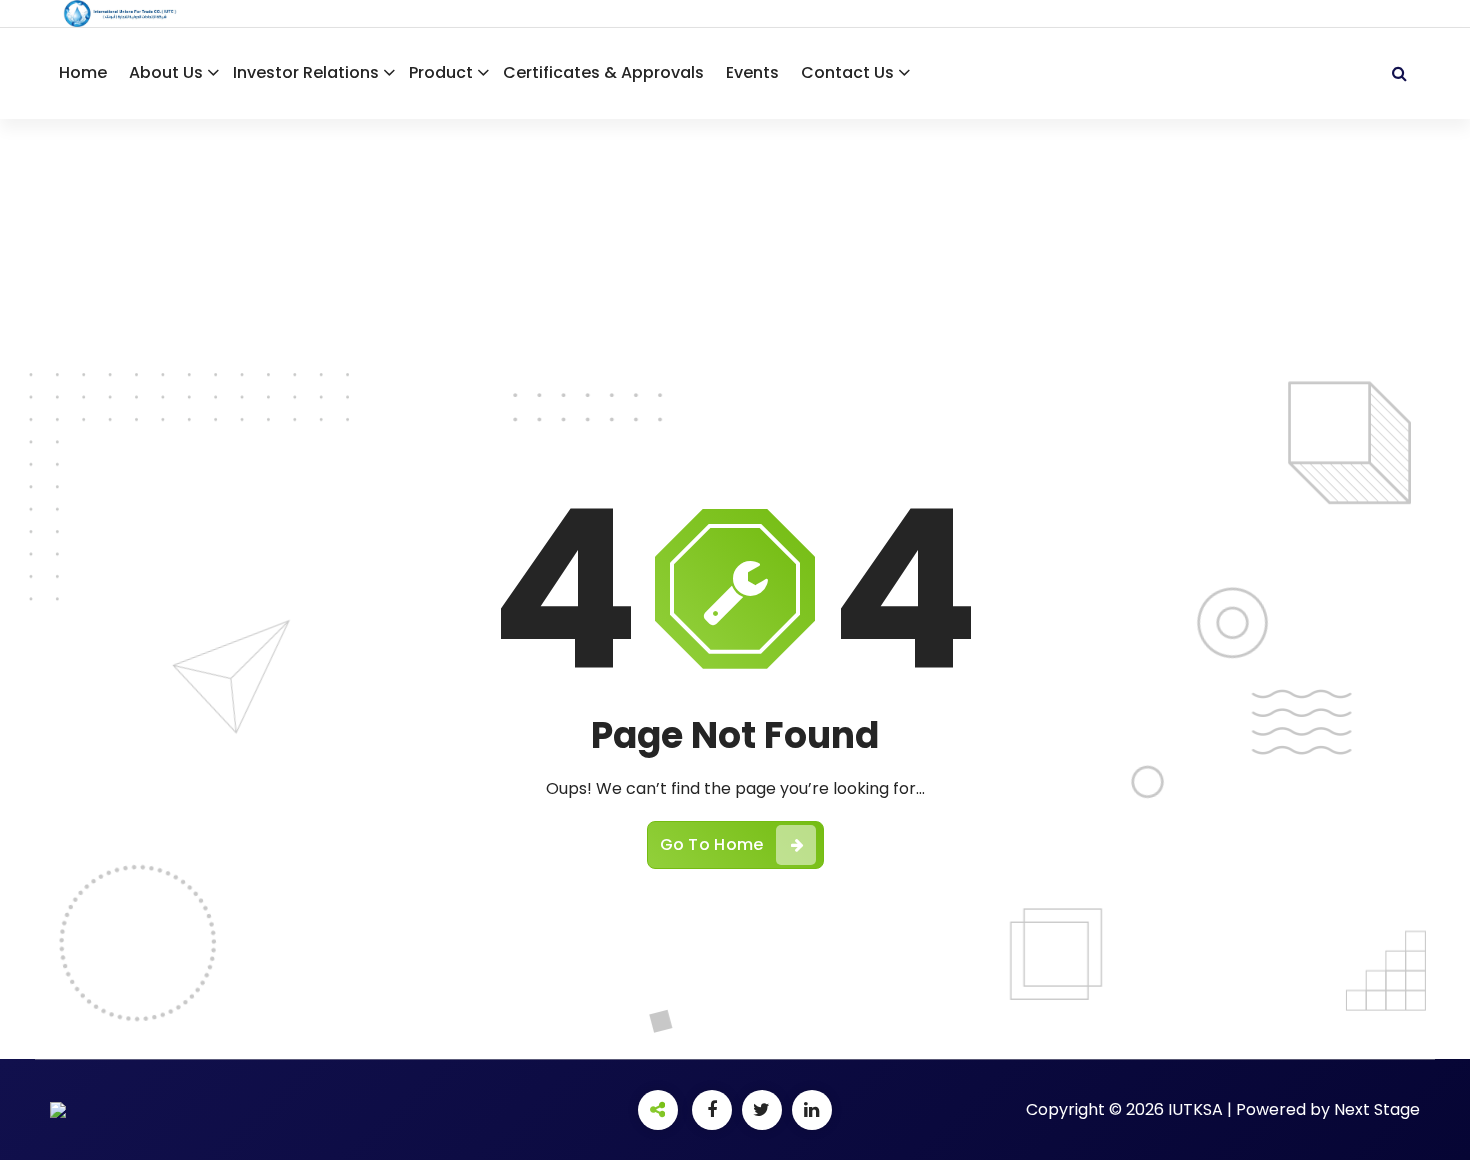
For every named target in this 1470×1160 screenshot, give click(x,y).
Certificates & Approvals (603, 72)
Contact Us (847, 72)
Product (441, 72)
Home (83, 72)
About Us (166, 72)
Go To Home (712, 844)
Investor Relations (306, 72)
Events (752, 72)
